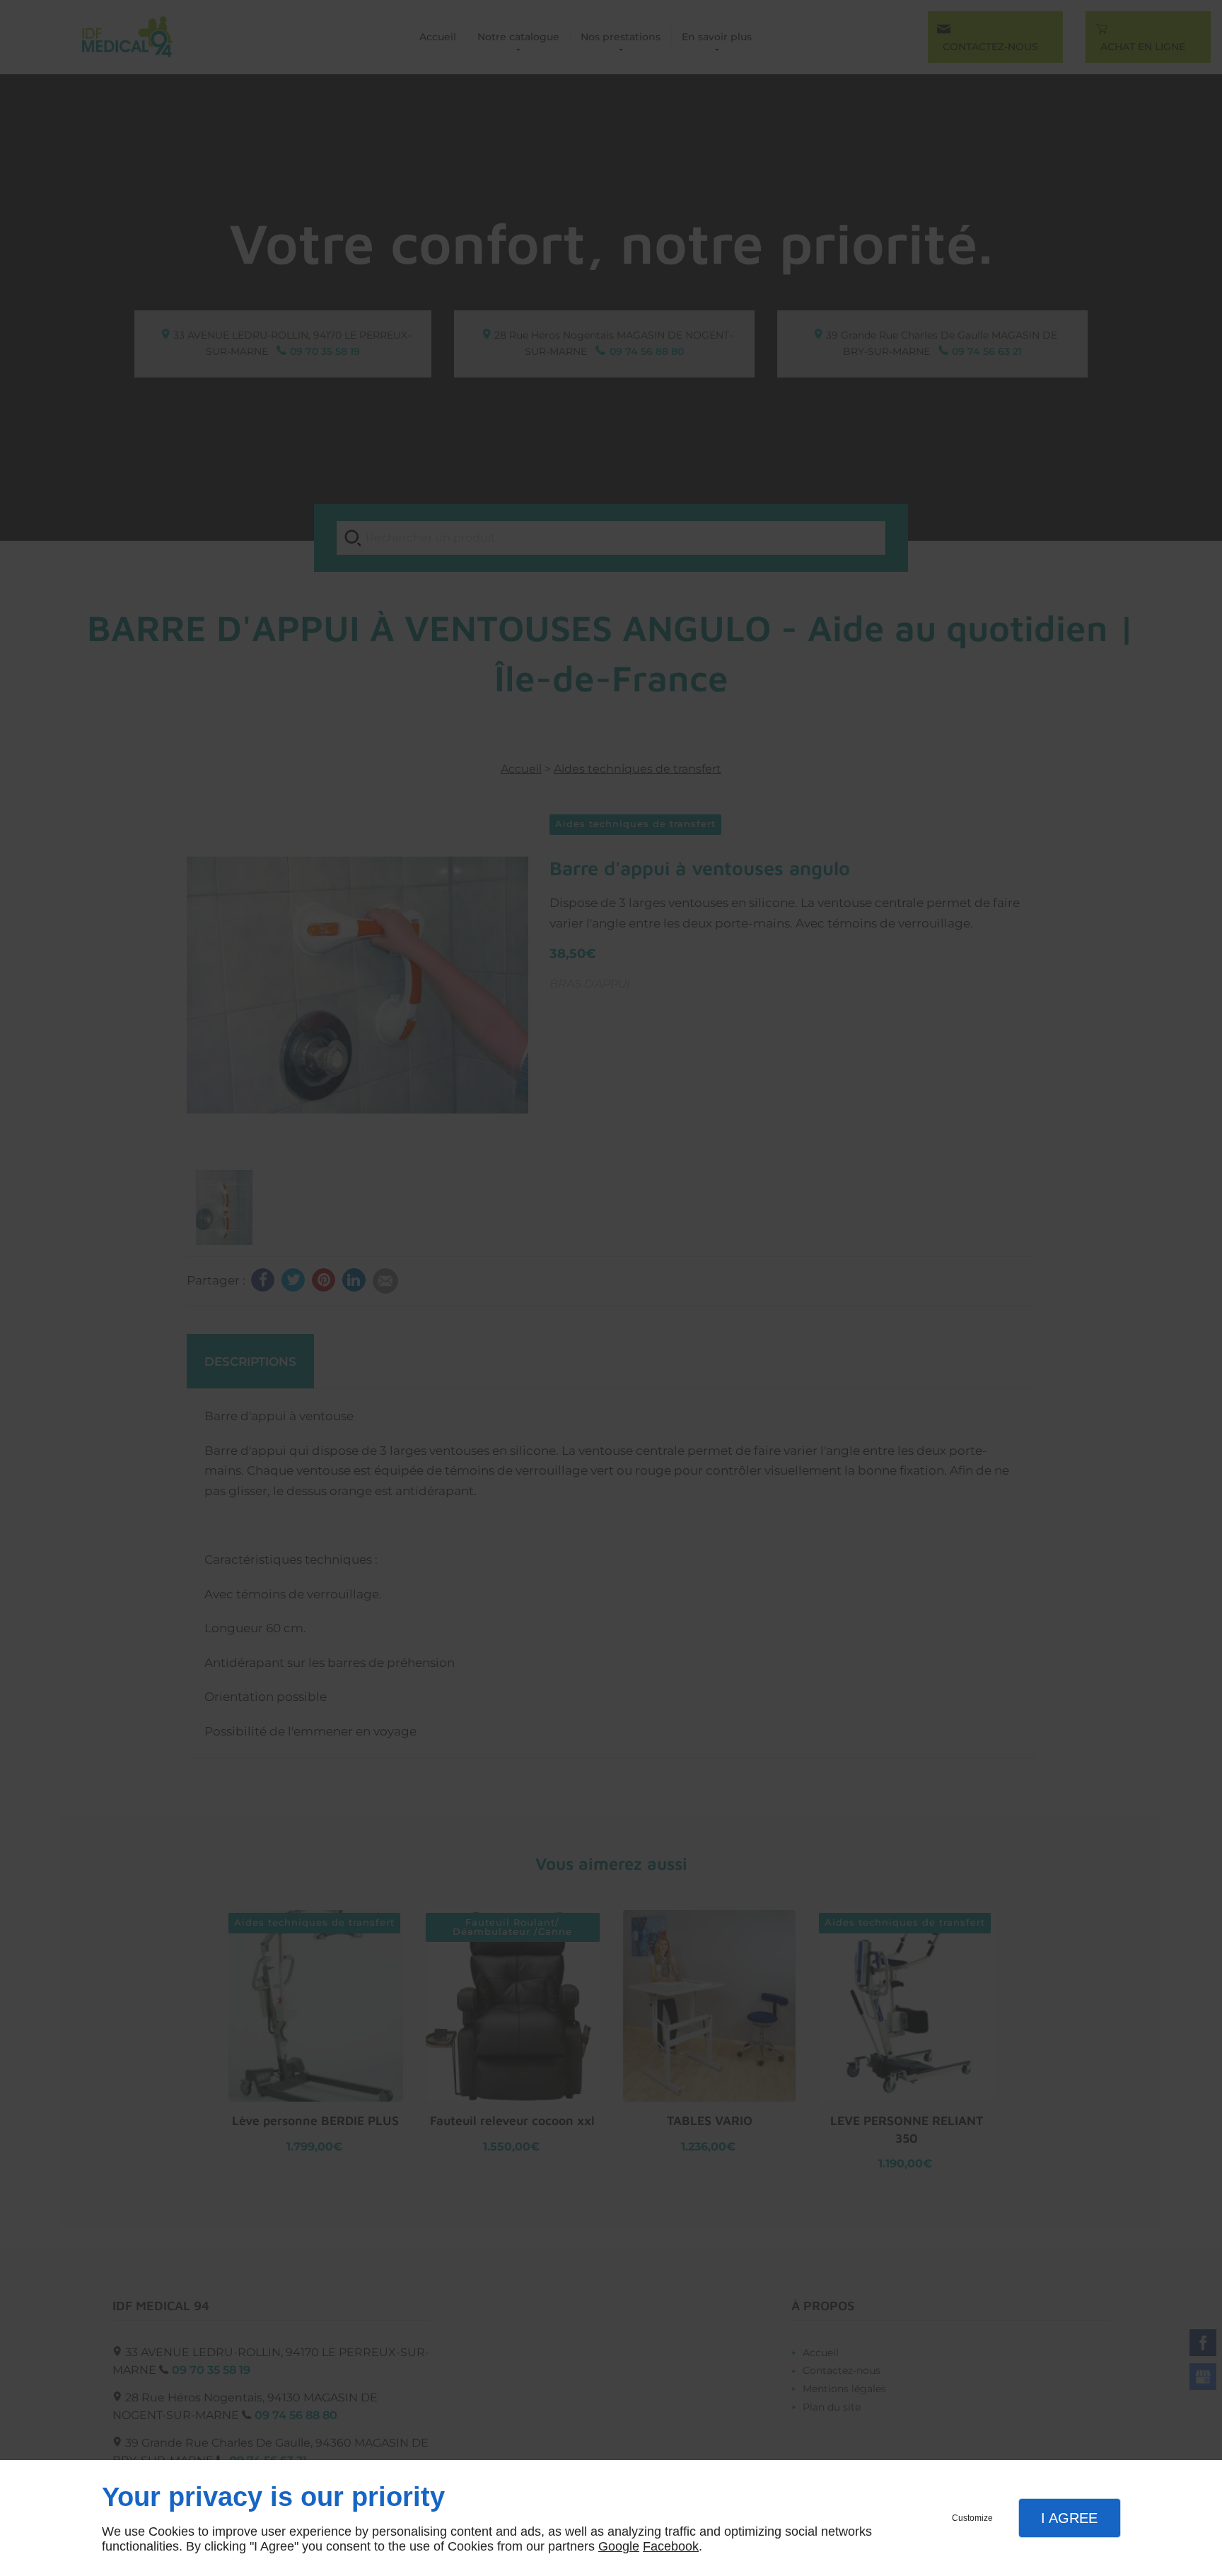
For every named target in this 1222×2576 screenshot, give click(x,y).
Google (619, 2546)
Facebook (671, 2546)
